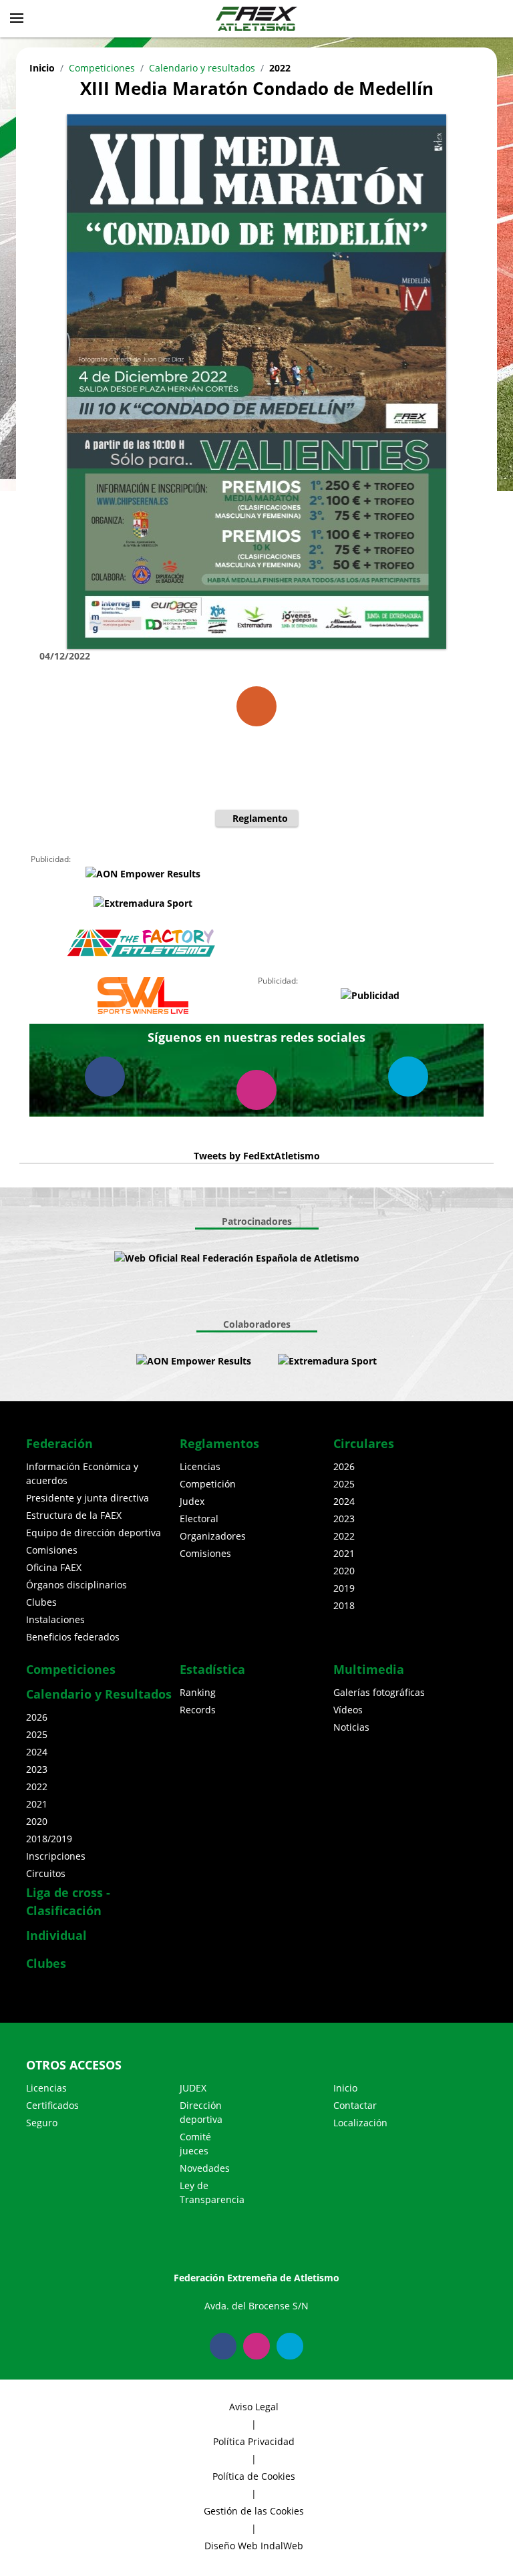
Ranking (198, 1692)
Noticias (351, 1727)
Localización (360, 2123)
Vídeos (348, 1710)
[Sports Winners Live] (143, 995)
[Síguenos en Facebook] (105, 1077)
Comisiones (52, 1550)
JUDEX (193, 2088)
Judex (192, 1501)
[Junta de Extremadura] (373, 1258)
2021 (344, 1553)
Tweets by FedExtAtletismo (257, 1156)
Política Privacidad (254, 2441)
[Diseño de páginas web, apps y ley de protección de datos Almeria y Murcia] (265, 1361)
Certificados (52, 2105)
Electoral (199, 1519)
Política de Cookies (254, 2476)
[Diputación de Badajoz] (250, 1294)
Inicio (42, 68)
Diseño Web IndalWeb (254, 2546)
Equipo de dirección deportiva (94, 1533)
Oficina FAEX (54, 1567)
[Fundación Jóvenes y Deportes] (399, 1258)
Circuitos (46, 1873)
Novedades (205, 2168)
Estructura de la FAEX (74, 1515)
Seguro (42, 2123)
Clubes (41, 1602)
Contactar (355, 2105)
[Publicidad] (370, 995)
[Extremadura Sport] (143, 902)
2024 (344, 1501)
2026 (344, 1466)
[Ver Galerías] (256, 706)
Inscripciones (56, 1856)
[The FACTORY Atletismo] (143, 944)
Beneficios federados (73, 1637)
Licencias (200, 1466)
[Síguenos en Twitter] (408, 1077)
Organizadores (213, 1536)
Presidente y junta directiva (88, 1498)
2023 (344, 1519)
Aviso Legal (254, 2407)
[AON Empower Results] (143, 873)
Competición (208, 1484)
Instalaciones (55, 1619)
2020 (344, 1571)
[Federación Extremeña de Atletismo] (256, 19)
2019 (344, 1588)
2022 (280, 68)
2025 (344, 1484)
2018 (344, 1605)
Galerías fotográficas (379, 1692)
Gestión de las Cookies (254, 2511)
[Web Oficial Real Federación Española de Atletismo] (237, 1258)
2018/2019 (49, 1839)
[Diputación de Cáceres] (263, 1294)
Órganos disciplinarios (76, 1585)
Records (198, 1710)
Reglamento (260, 818)
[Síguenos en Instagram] (256, 1090)
